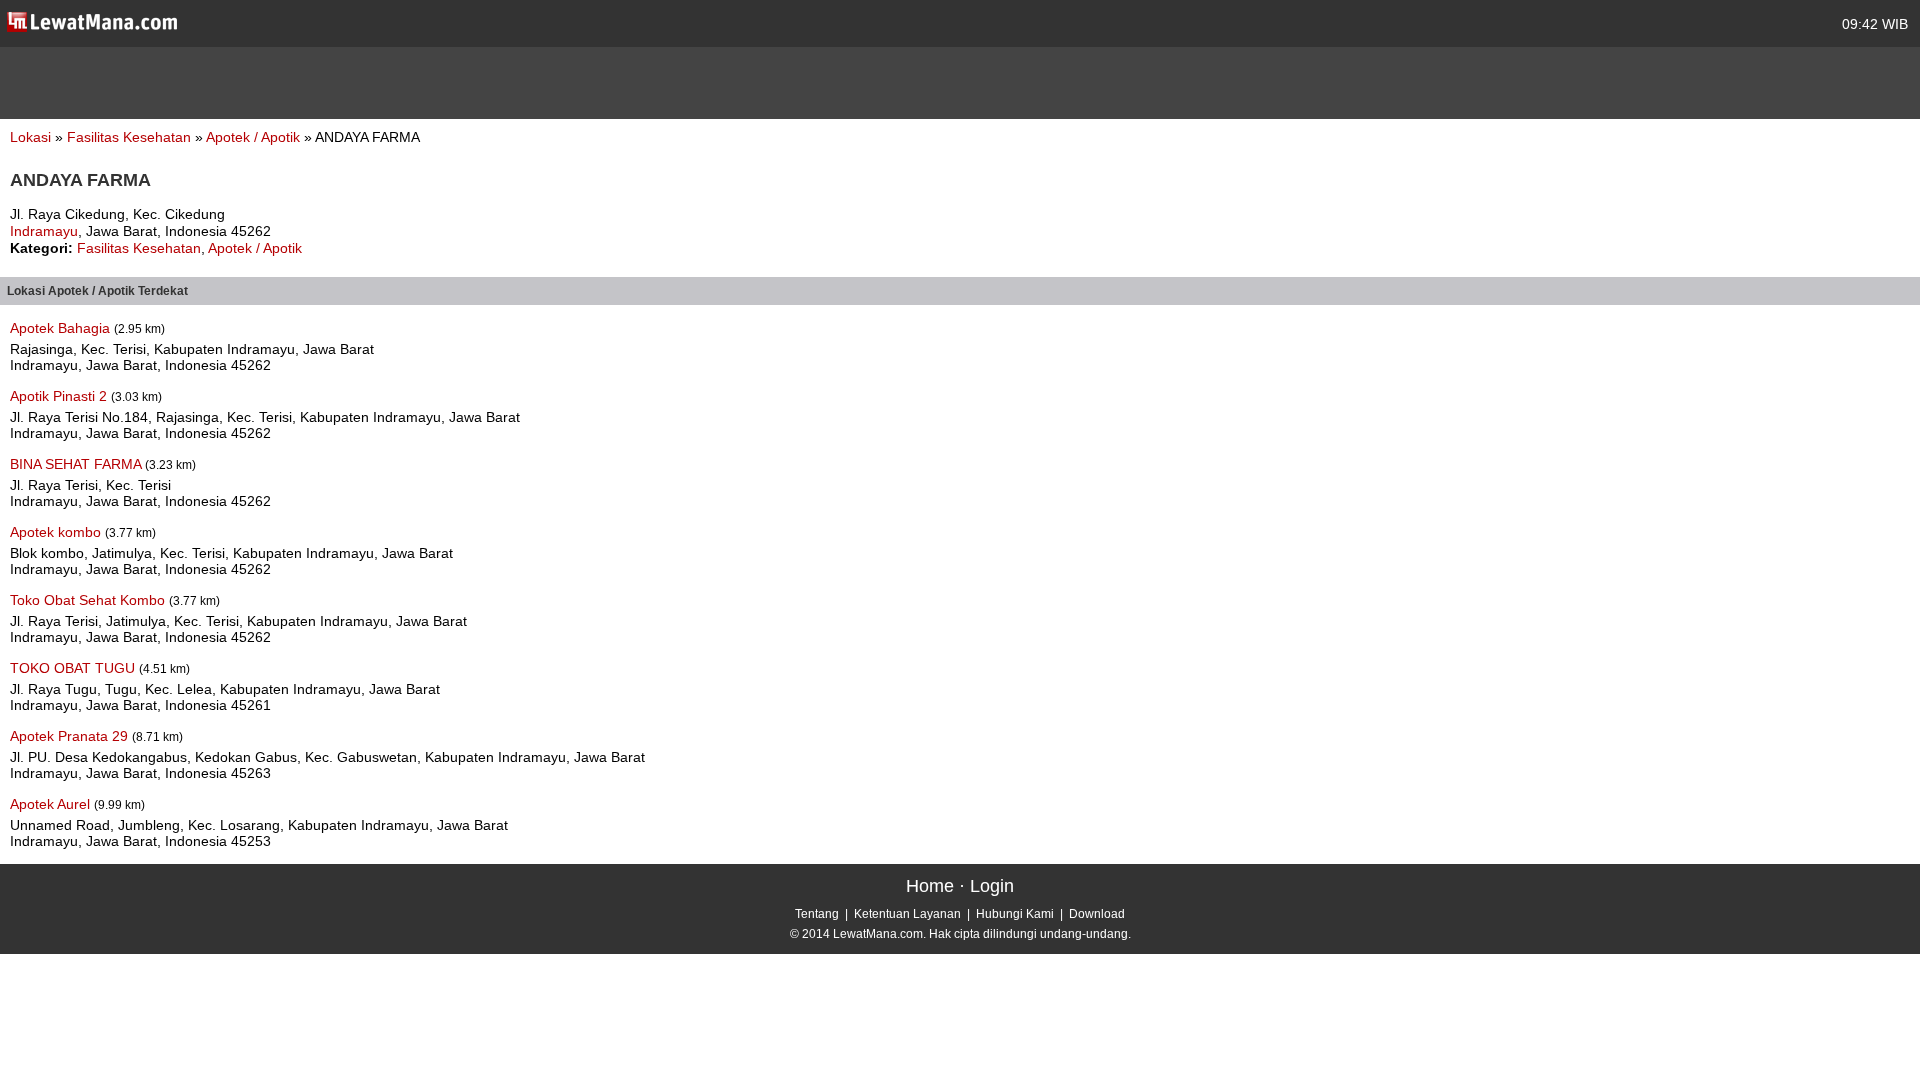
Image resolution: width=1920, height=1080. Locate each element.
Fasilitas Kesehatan (131, 137)
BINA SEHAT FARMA (77, 464)
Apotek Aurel (52, 804)
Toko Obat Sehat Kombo (89, 600)
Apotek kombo (57, 532)
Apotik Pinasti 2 (60, 396)
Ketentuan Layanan (907, 914)
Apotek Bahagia (62, 328)
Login (992, 886)
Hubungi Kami (1015, 914)
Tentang (817, 914)
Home (930, 886)
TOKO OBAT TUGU (74, 668)
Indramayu (44, 231)
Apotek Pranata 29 (71, 736)
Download (1097, 914)
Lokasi (30, 137)
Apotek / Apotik (255, 137)
